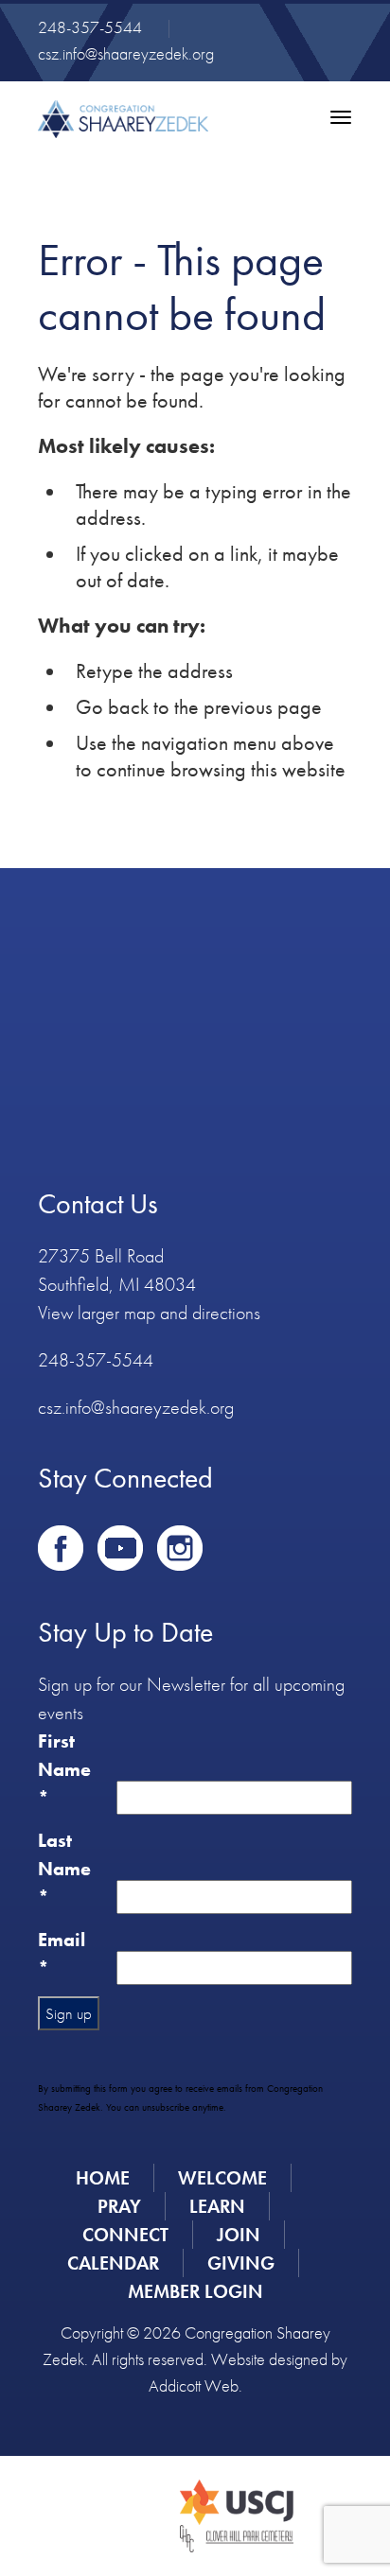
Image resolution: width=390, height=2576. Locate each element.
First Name (64, 1769)
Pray (119, 2206)
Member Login (195, 2291)
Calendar (113, 2263)
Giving (241, 2263)
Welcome (222, 2178)
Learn (217, 2206)
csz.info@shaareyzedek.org (126, 53)
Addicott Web (194, 2385)
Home (103, 2178)
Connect (125, 2235)
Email (62, 1954)
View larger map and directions (149, 1313)
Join (239, 2235)
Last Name (64, 1869)
